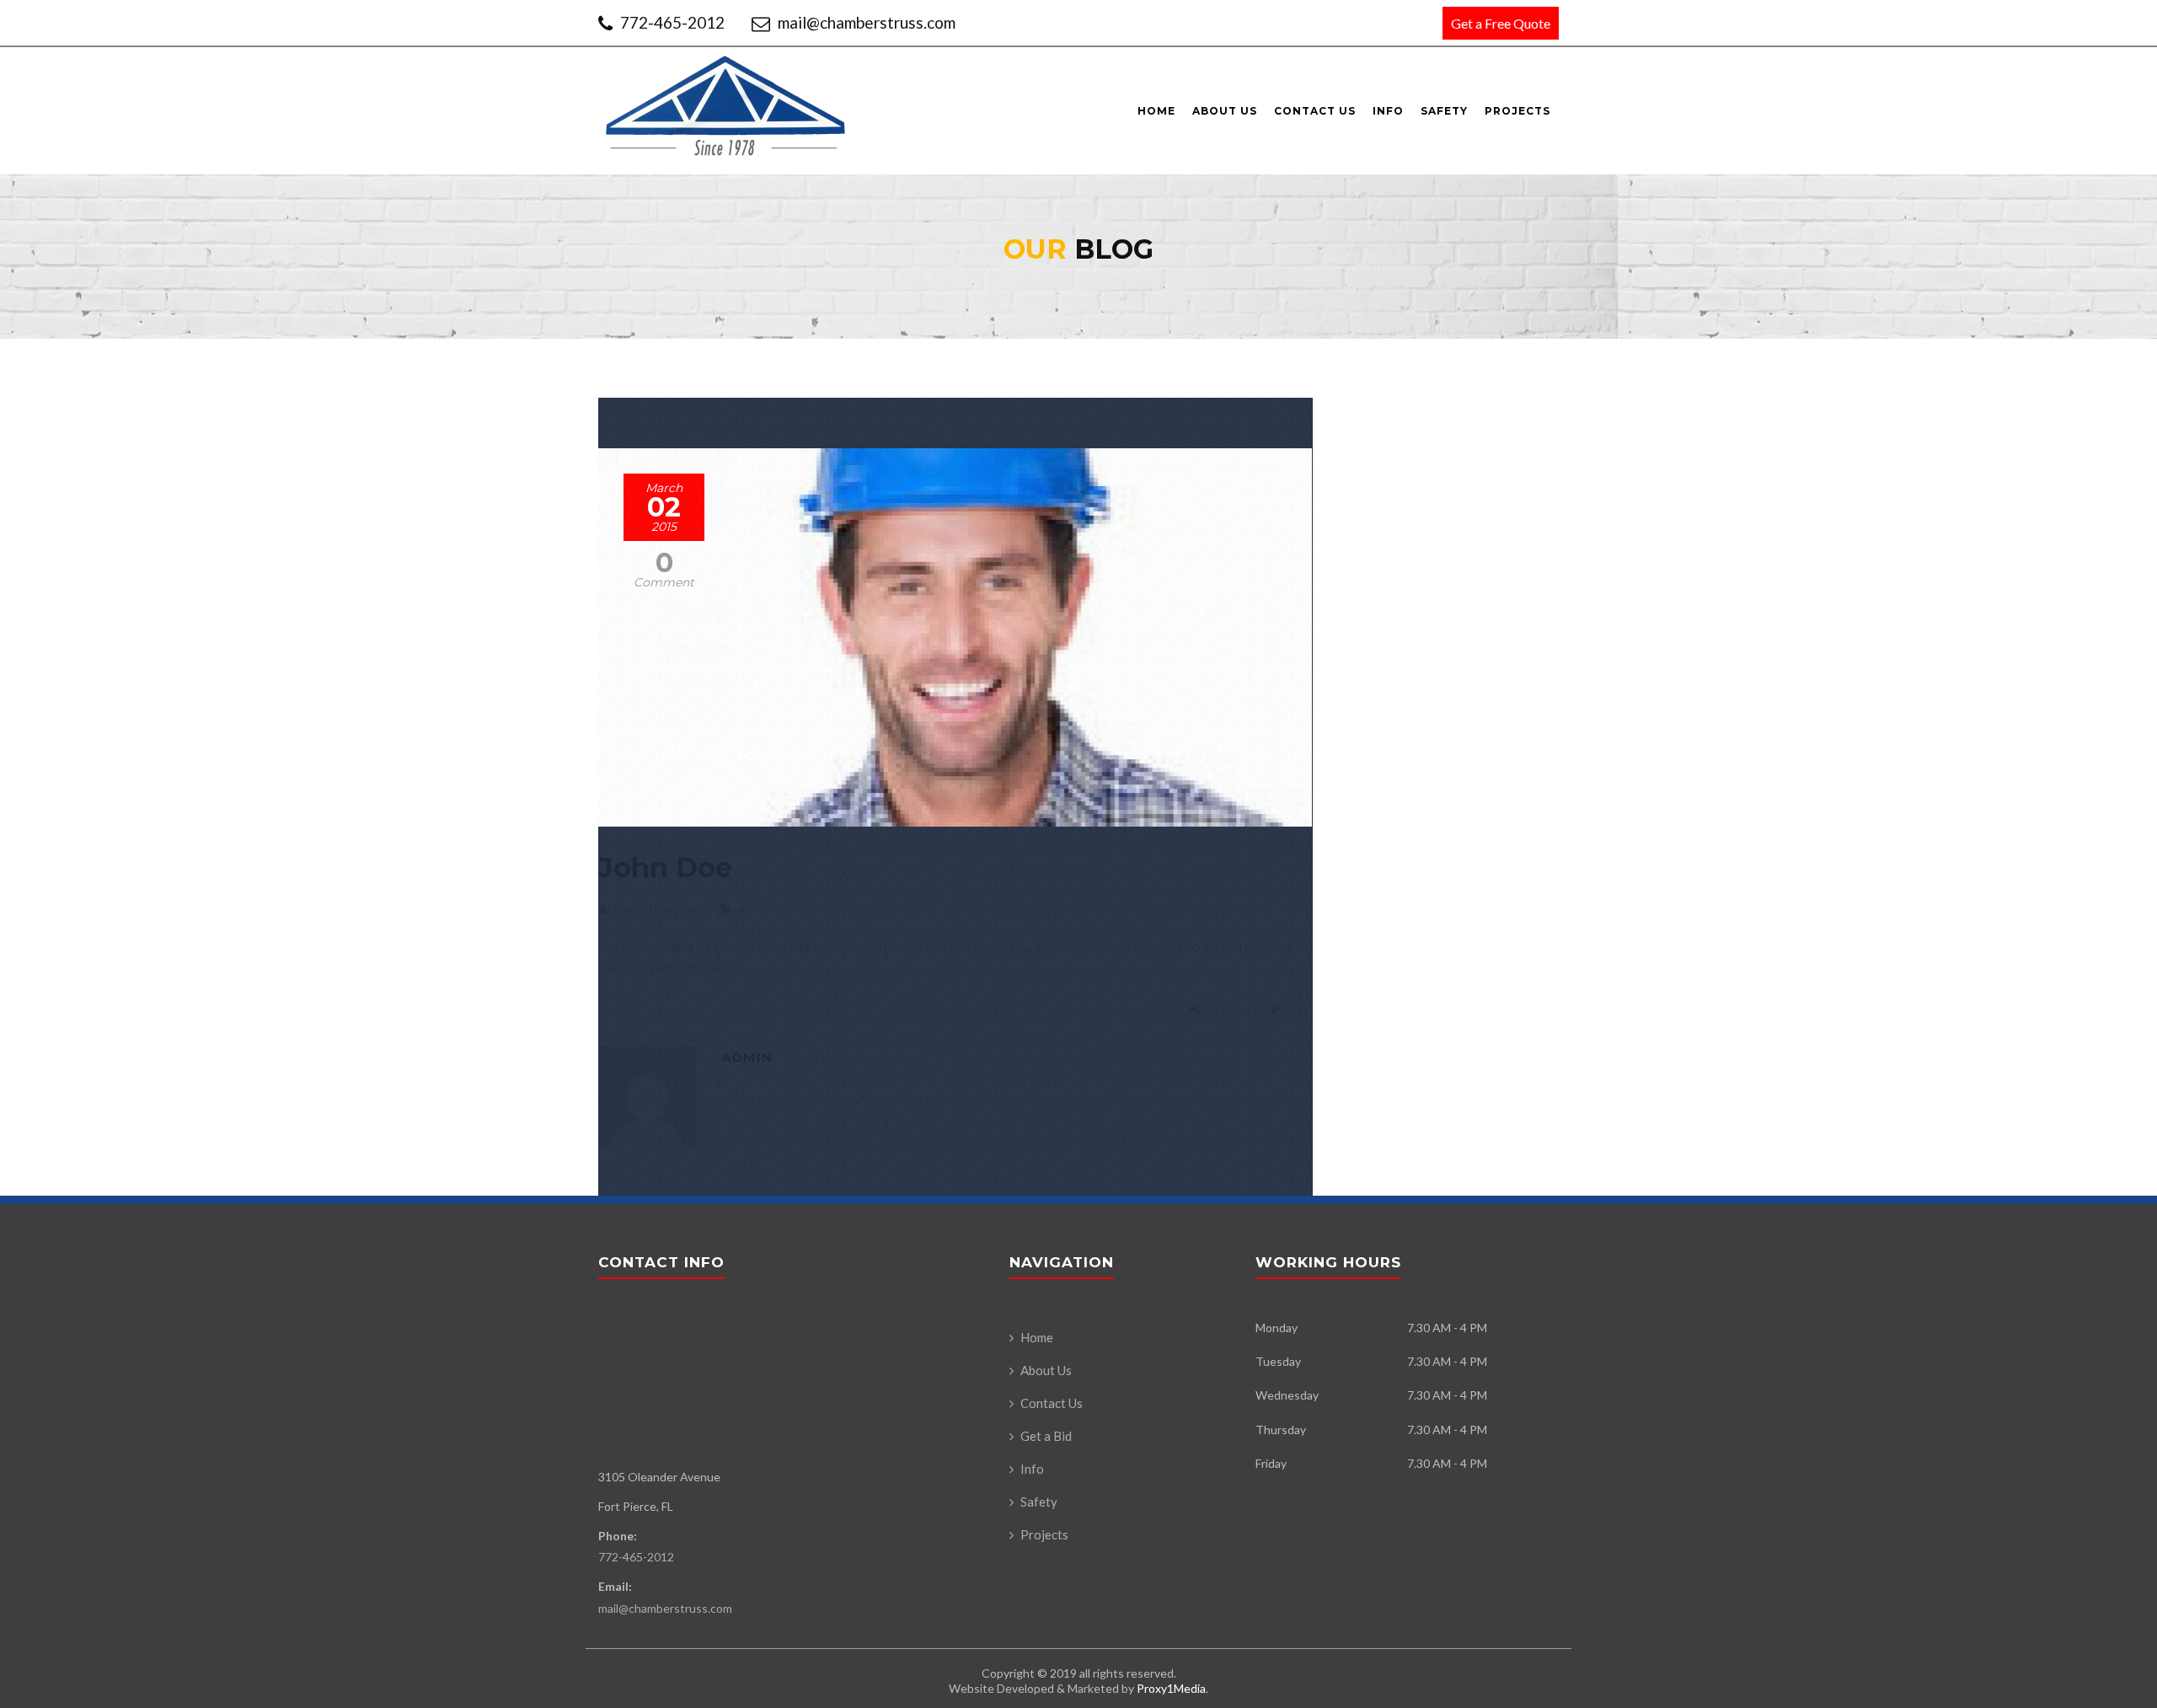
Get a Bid (1046, 1436)
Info (1388, 111)
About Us (1225, 111)
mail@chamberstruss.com (865, 22)
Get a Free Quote (1501, 23)
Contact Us (1315, 111)
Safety (1444, 111)
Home (1156, 111)
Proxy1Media (1171, 1688)
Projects (1517, 111)
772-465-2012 (672, 22)
